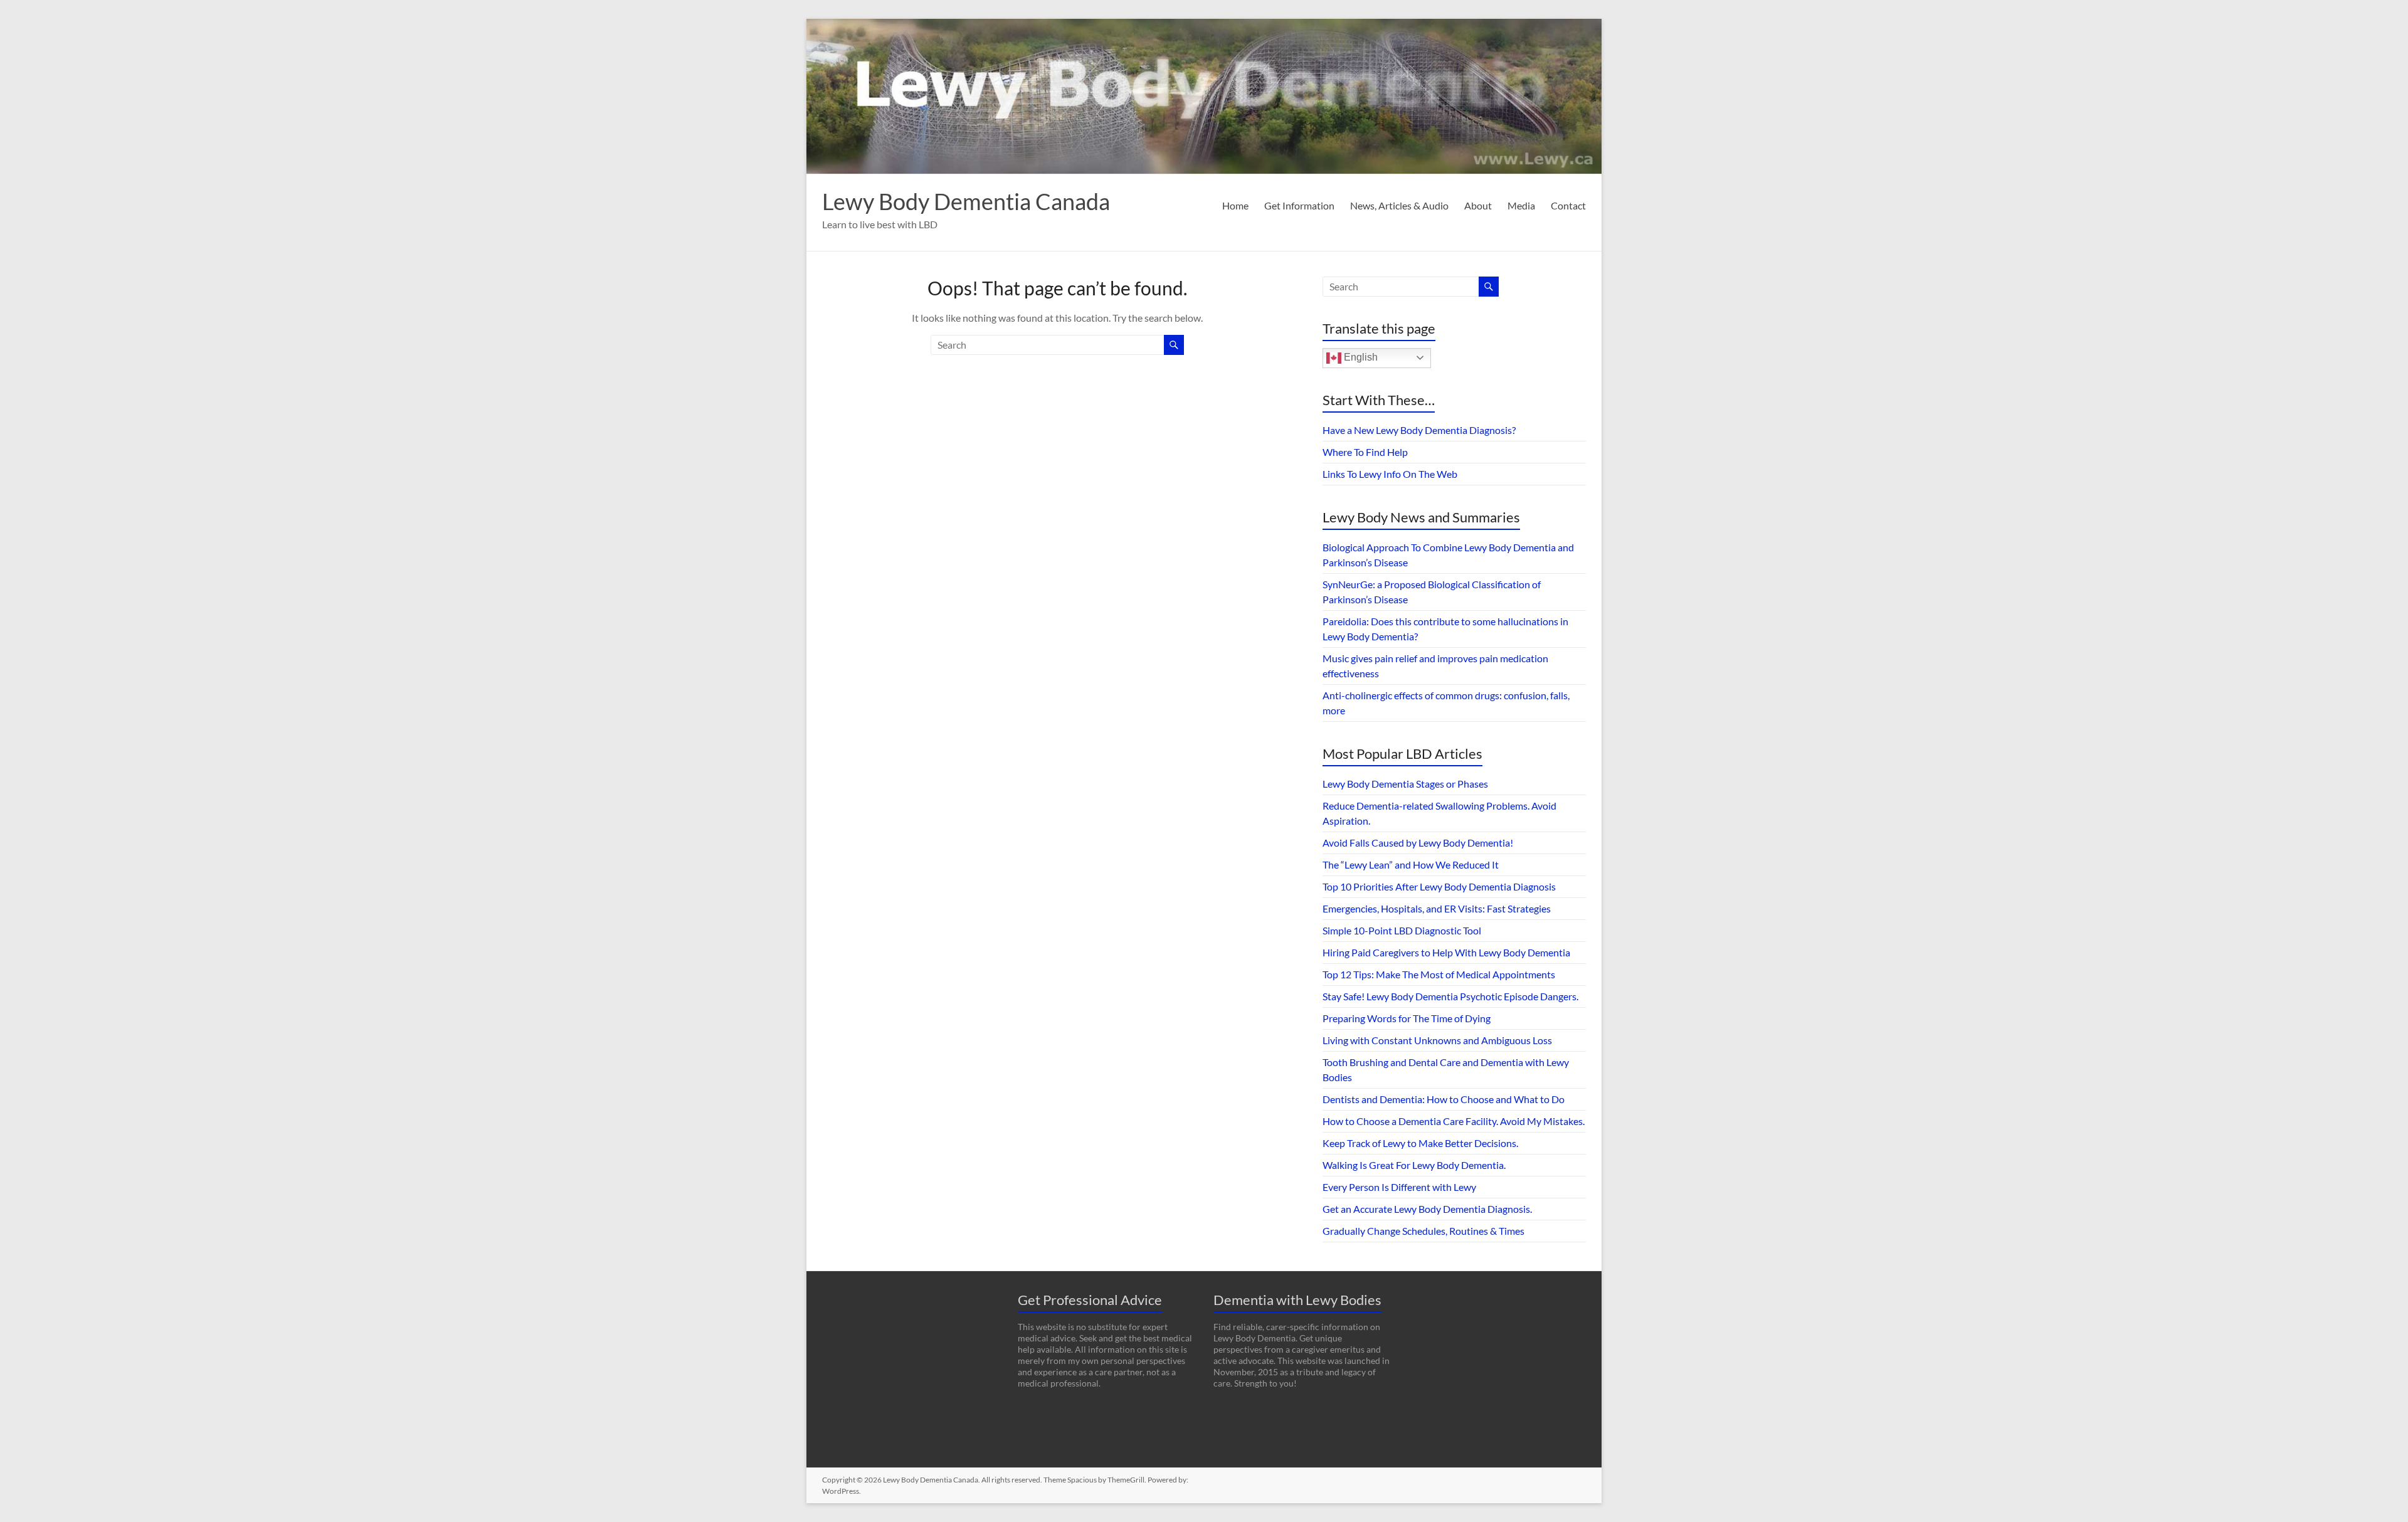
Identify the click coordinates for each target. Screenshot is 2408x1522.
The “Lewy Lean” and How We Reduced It (1411, 864)
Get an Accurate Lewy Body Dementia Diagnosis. (1427, 1209)
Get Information (1299, 205)
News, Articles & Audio (1399, 205)
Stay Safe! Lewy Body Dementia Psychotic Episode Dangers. (1450, 996)
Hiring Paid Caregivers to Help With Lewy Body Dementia (1446, 952)
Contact (1568, 205)
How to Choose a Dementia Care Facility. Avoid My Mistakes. (1454, 1121)
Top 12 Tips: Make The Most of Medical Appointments (1439, 974)
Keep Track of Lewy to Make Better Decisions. (1420, 1143)
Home (1235, 205)
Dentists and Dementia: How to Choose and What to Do (1444, 1099)
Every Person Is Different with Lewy (1399, 1187)
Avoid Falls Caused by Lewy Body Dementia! (1418, 843)
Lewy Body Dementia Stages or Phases (1405, 784)
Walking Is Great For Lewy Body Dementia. (1414, 1165)
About (1478, 205)
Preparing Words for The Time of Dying (1407, 1018)
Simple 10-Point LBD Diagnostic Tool (1402, 930)
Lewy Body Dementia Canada (966, 201)
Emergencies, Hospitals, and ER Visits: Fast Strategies (1437, 908)
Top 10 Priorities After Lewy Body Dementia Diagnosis (1439, 886)
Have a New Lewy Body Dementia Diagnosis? (1419, 430)
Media (1521, 205)
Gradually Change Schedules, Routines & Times (1423, 1231)
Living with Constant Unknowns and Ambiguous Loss (1437, 1040)
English (1360, 357)
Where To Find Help (1365, 452)
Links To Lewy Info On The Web (1390, 474)
